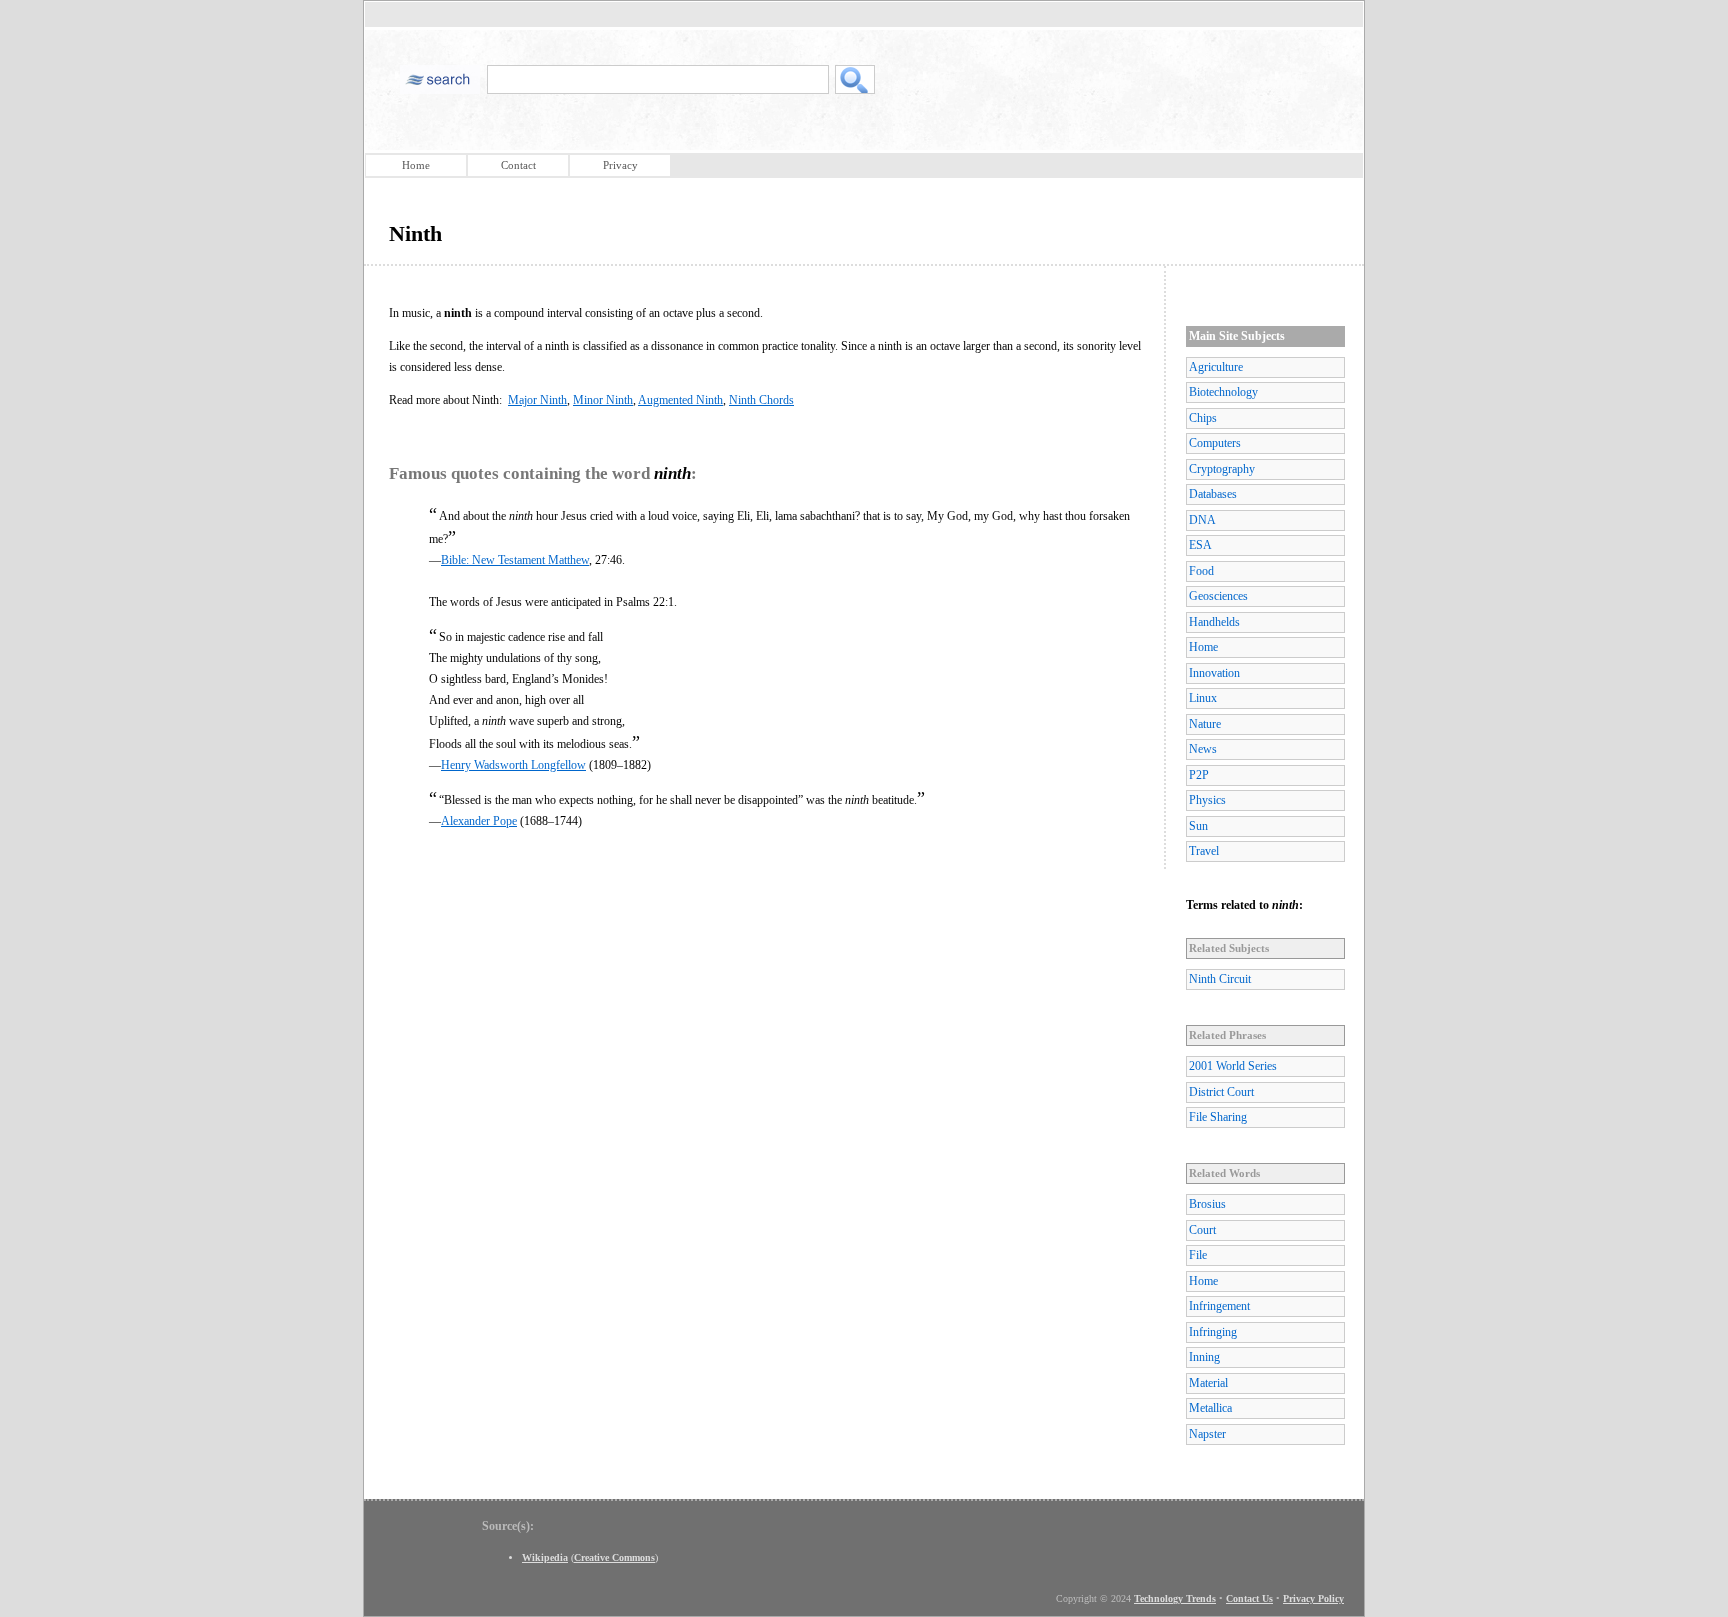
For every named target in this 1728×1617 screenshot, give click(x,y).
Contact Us (1249, 1598)
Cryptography (1222, 469)
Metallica (1210, 1408)
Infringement (1219, 1306)
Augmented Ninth (680, 400)
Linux (1203, 698)
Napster (1207, 1434)
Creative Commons (614, 1557)
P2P (1199, 775)
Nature (1205, 724)
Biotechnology (1223, 392)
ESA (1200, 545)
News (1203, 749)
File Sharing (1218, 1117)
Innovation (1214, 673)
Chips (1203, 418)
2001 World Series (1233, 1066)
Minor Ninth (603, 400)
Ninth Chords (761, 400)
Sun (1198, 826)
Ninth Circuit (1220, 979)
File (1198, 1255)
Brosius (1207, 1204)
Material (1208, 1383)
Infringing (1213, 1332)
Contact (518, 165)
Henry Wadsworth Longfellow (513, 765)
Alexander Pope (479, 821)
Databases (1213, 494)
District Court (1221, 1092)
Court (1202, 1230)
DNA (1202, 520)
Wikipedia (545, 1557)
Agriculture (1216, 367)
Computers (1215, 443)
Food (1201, 571)
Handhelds (1214, 622)
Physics (1207, 800)
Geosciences (1218, 596)
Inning (1204, 1357)
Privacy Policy (1313, 1598)
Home (416, 165)
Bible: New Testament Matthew (515, 560)
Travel (1204, 851)
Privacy (620, 165)
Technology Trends (1175, 1598)
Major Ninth (537, 400)
